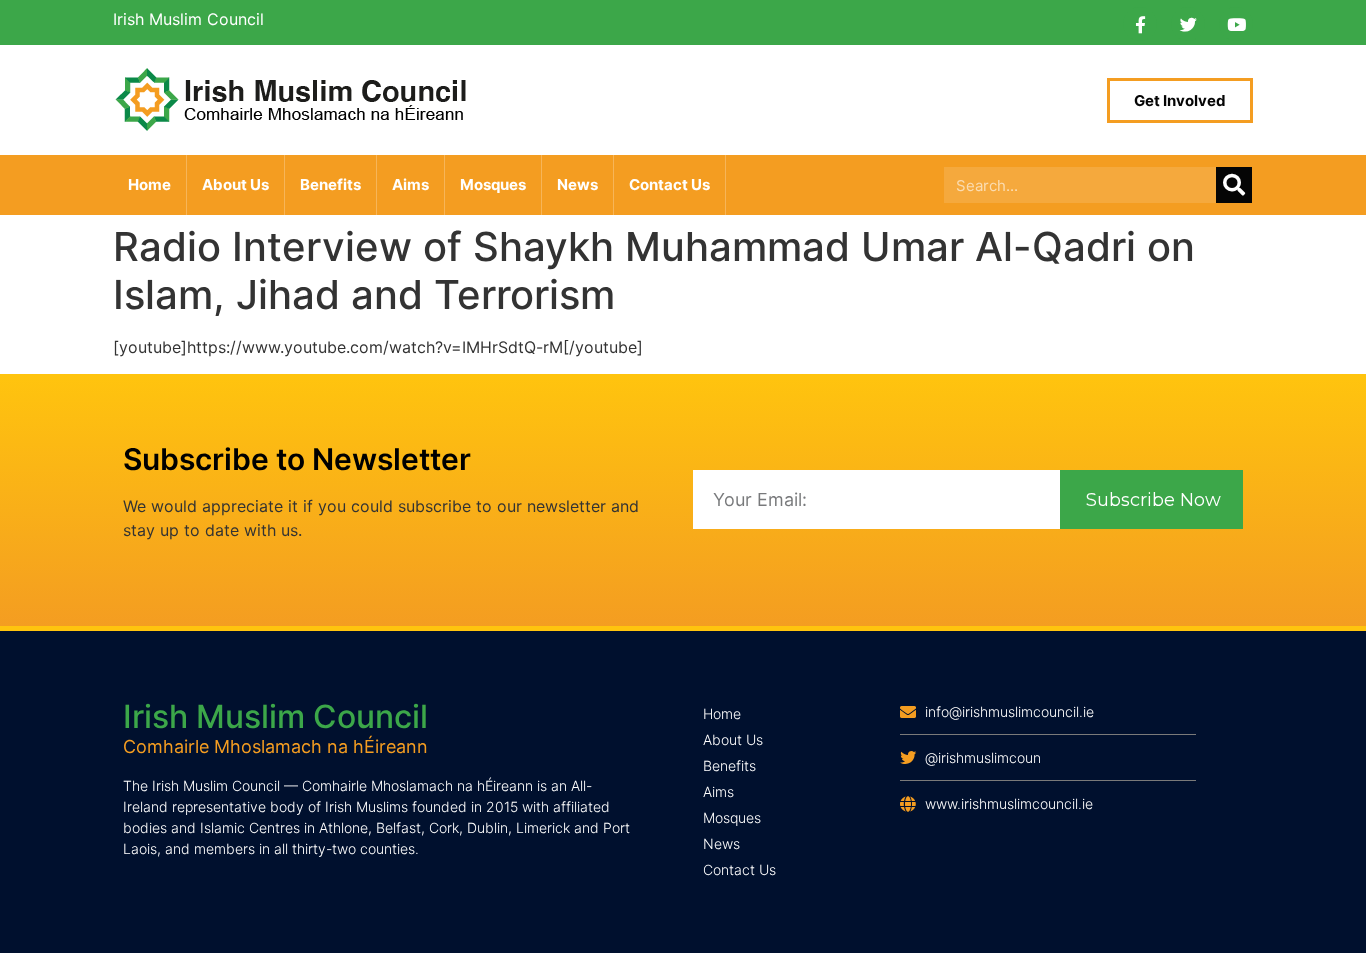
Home (149, 184)
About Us (235, 184)
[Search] (1234, 185)
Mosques (493, 184)
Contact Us (669, 184)
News (577, 184)
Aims (410, 184)
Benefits (330, 184)
